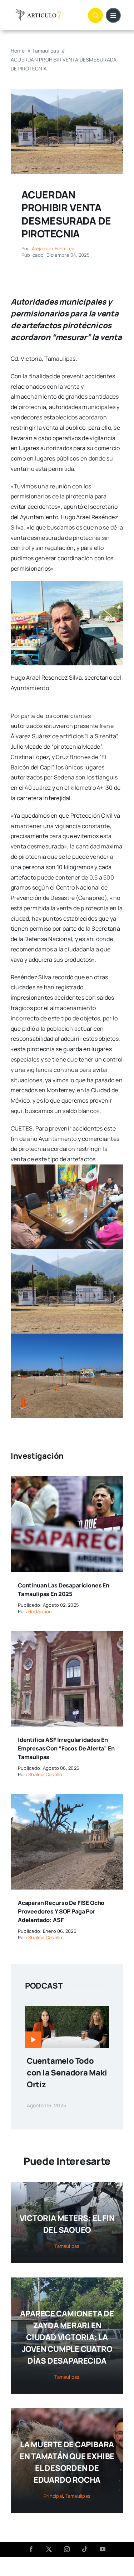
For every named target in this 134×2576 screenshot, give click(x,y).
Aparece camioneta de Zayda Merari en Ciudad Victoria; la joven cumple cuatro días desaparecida (67, 2337)
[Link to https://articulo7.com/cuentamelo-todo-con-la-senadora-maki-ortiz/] (33, 2040)
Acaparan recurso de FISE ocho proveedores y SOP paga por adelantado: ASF (61, 1911)
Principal (53, 2496)
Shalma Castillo (45, 1774)
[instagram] (67, 2549)
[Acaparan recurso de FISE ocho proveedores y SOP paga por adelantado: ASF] (67, 1799)
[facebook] (31, 2549)
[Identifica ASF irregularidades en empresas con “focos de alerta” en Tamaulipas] (67, 1636)
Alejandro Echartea (53, 248)
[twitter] (49, 2549)
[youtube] (103, 2549)
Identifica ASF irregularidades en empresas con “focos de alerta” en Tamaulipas (66, 1748)
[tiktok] (85, 2549)
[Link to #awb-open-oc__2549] (113, 15)
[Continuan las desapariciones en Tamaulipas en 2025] (67, 1481)
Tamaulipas (67, 2246)
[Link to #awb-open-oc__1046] (95, 15)
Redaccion (40, 1611)
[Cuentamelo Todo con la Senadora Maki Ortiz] (67, 2011)
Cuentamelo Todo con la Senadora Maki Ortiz (67, 2073)
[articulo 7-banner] (38, 12)
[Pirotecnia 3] (67, 92)
